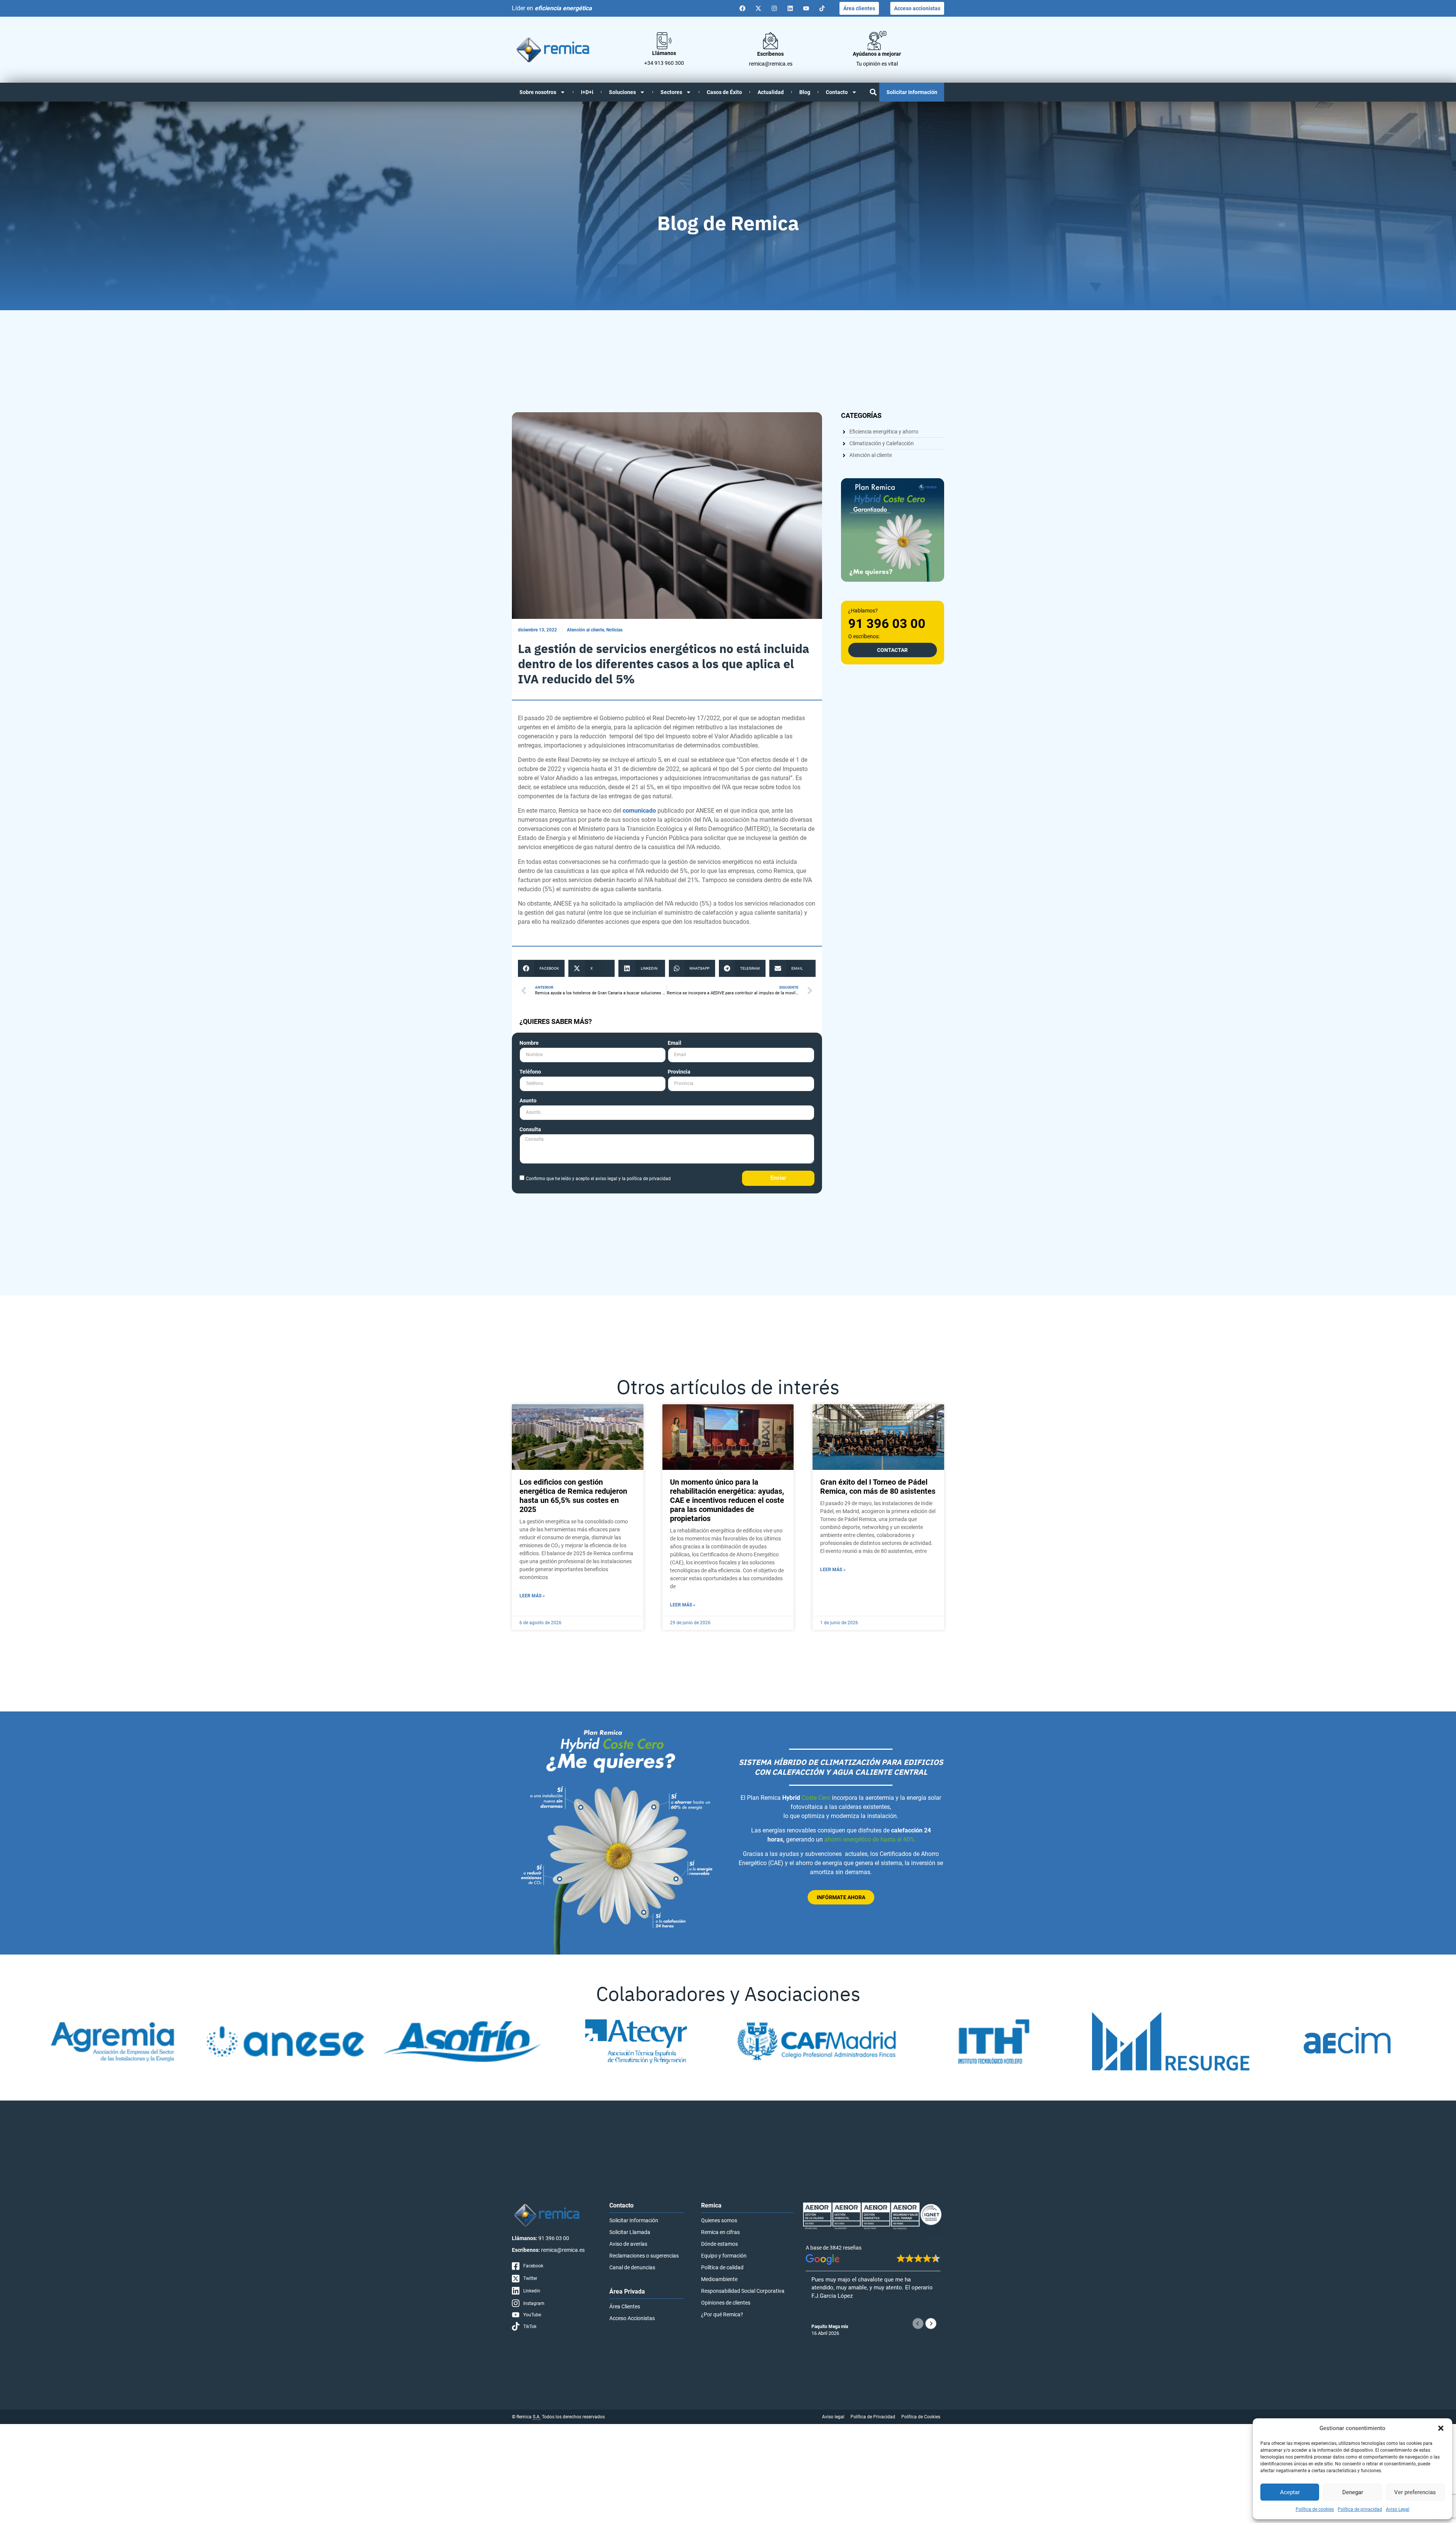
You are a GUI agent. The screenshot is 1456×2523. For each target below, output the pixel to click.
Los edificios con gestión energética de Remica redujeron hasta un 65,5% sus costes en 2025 (573, 1496)
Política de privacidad (1360, 2509)
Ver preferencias (1415, 2492)
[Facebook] (742, 8)
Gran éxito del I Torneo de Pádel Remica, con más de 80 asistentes (878, 1487)
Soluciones (622, 92)
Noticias (614, 630)
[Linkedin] (790, 8)
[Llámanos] (664, 41)
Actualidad (771, 92)
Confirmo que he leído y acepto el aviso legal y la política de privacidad (598, 1179)
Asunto (528, 1101)
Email (675, 1043)
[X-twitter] (758, 8)
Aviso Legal (1398, 2509)
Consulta (530, 1130)
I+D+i (587, 92)
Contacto (837, 92)
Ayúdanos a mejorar (877, 54)
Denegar (1353, 2492)
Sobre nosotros (538, 92)
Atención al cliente (585, 630)
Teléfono (530, 1072)
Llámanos (664, 53)
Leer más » (532, 1596)
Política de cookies (1315, 2509)
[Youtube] (806, 8)
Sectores (671, 92)
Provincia (679, 1072)
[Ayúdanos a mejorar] (877, 41)
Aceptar (1290, 2492)
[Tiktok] (822, 8)
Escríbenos (770, 54)
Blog (805, 92)
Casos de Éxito (724, 92)
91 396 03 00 (887, 623)
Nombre (529, 1043)
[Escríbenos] (770, 41)
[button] (1441, 2428)
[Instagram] (774, 8)
